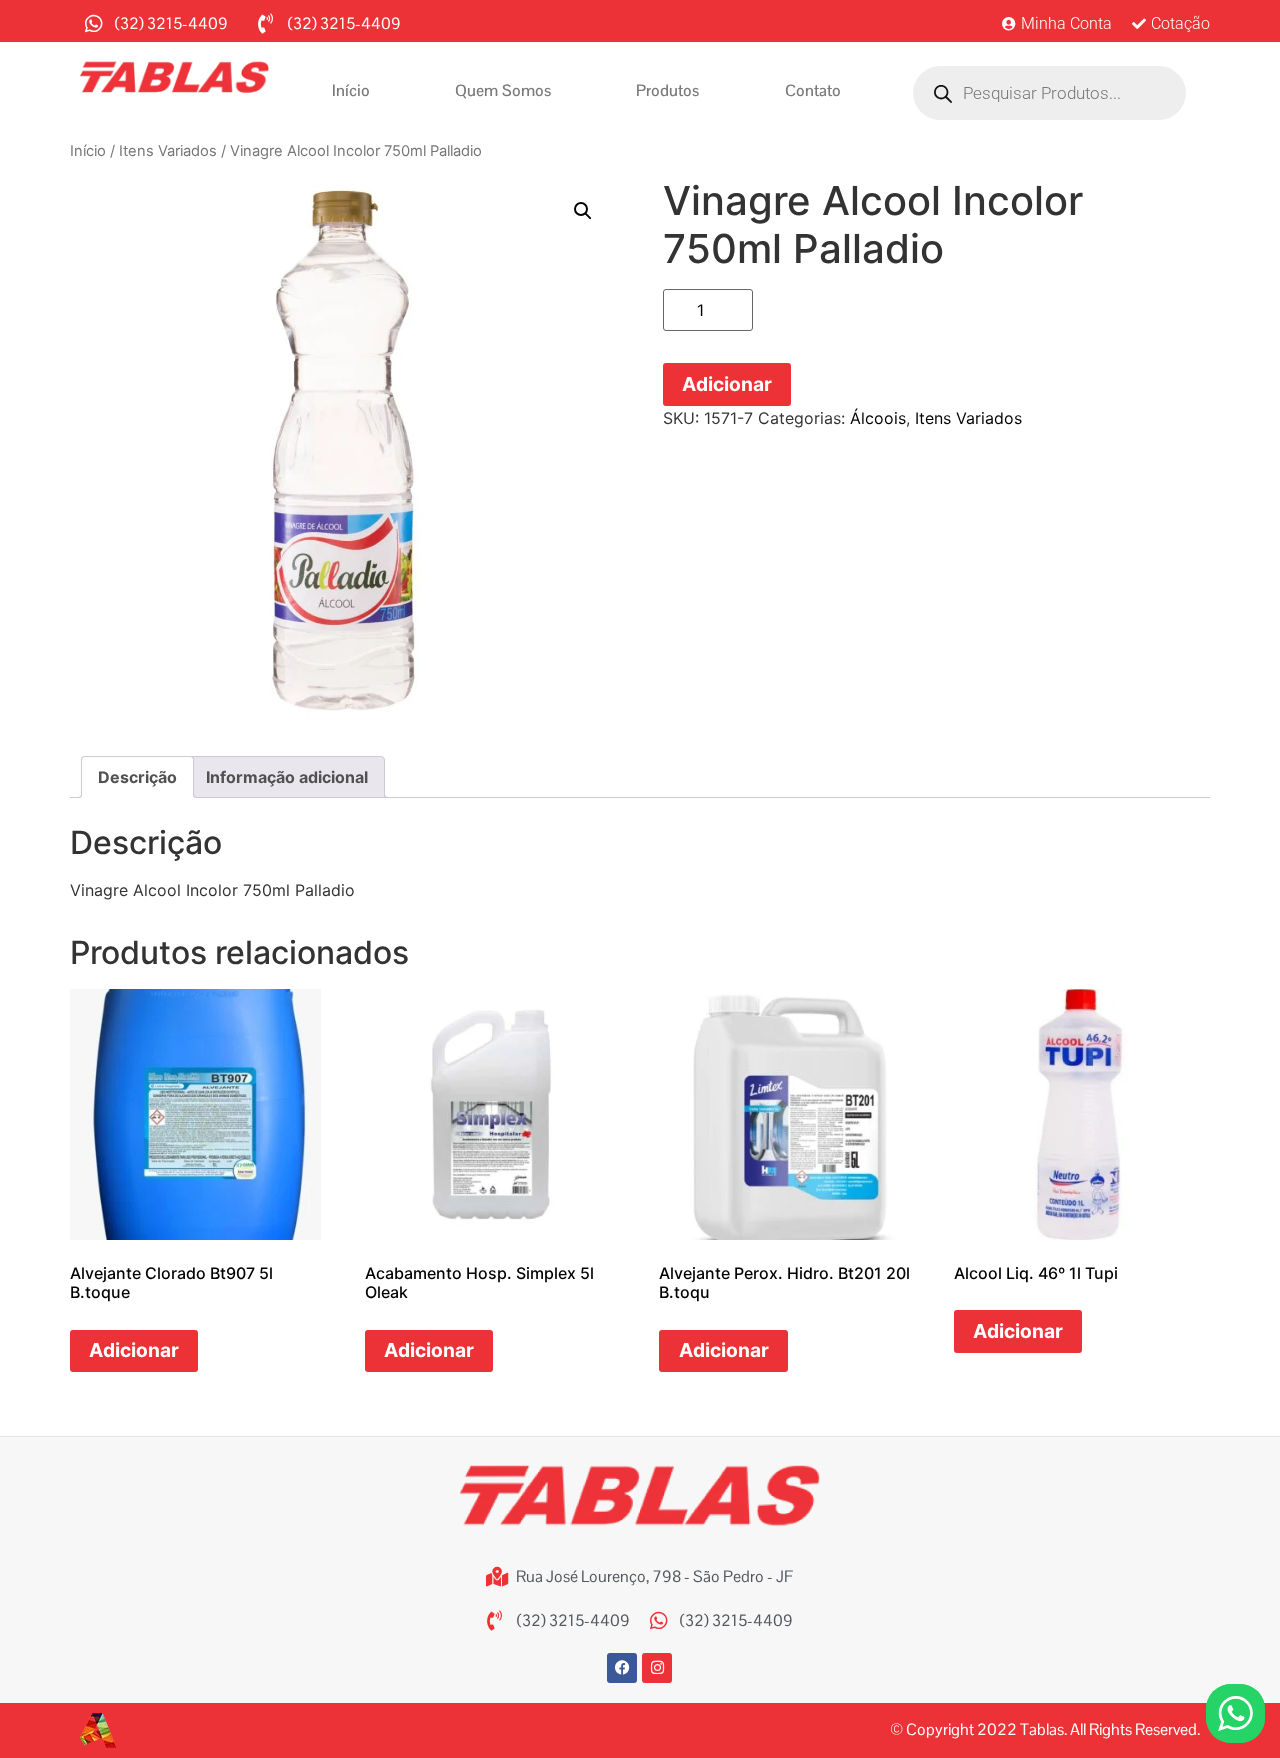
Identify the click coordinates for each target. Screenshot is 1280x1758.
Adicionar (727, 384)
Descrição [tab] (137, 777)
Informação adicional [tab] (287, 777)
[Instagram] (657, 1668)
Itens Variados (168, 151)
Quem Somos (503, 90)
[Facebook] (622, 1668)
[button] (583, 211)
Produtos (667, 90)
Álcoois (878, 418)
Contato (813, 90)
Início (351, 90)
